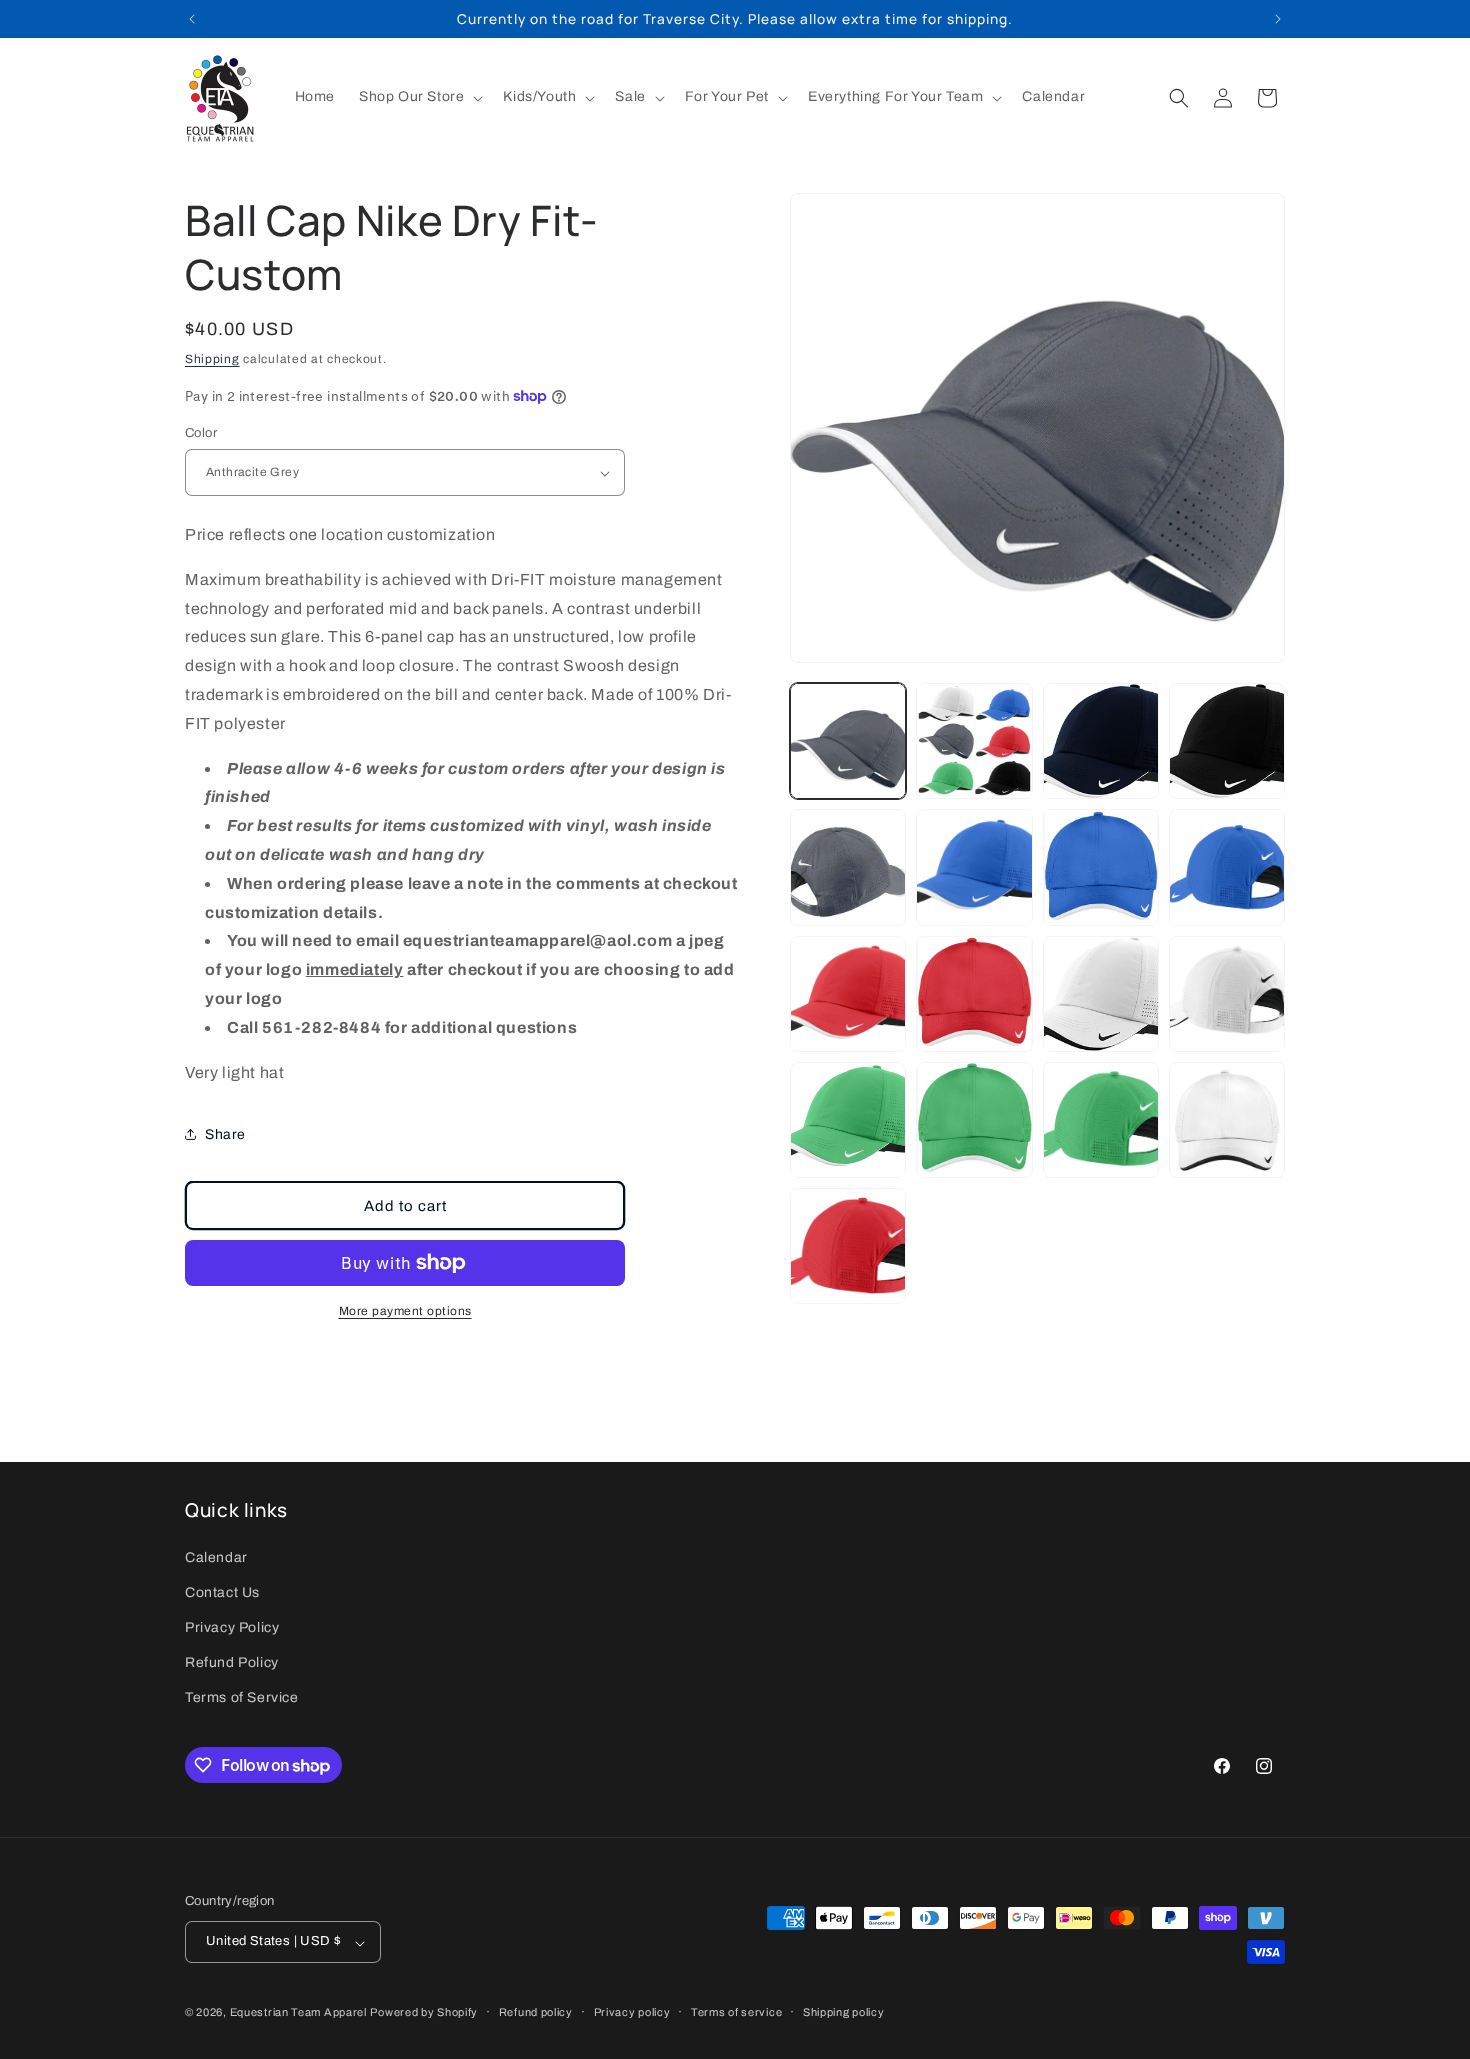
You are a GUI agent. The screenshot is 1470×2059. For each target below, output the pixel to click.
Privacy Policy (232, 1627)
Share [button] (225, 1134)
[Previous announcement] (192, 19)
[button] (419, 97)
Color (201, 433)
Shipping (212, 359)
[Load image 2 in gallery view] (974, 741)
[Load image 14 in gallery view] (974, 1120)
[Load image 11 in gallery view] (1101, 994)
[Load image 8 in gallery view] (1227, 867)
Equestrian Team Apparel (298, 2013)
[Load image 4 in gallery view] (1227, 741)
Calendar (216, 1556)
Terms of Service (242, 1697)
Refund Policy (232, 1662)
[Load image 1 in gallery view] (848, 741)
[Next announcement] (1278, 19)
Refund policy (536, 2012)
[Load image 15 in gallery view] (1101, 1120)
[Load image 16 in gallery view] (1227, 1120)
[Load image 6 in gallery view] (974, 867)
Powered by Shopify (424, 2013)
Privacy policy (632, 2012)
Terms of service (736, 2012)
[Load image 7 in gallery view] (1101, 867)
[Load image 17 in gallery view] (848, 1246)
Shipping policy (844, 2012)
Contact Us (222, 1591)
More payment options (405, 1311)
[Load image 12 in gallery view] (1227, 994)
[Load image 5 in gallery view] (848, 867)
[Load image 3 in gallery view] (1101, 741)
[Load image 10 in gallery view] (974, 994)
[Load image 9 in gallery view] (848, 994)
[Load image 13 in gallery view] (848, 1120)
